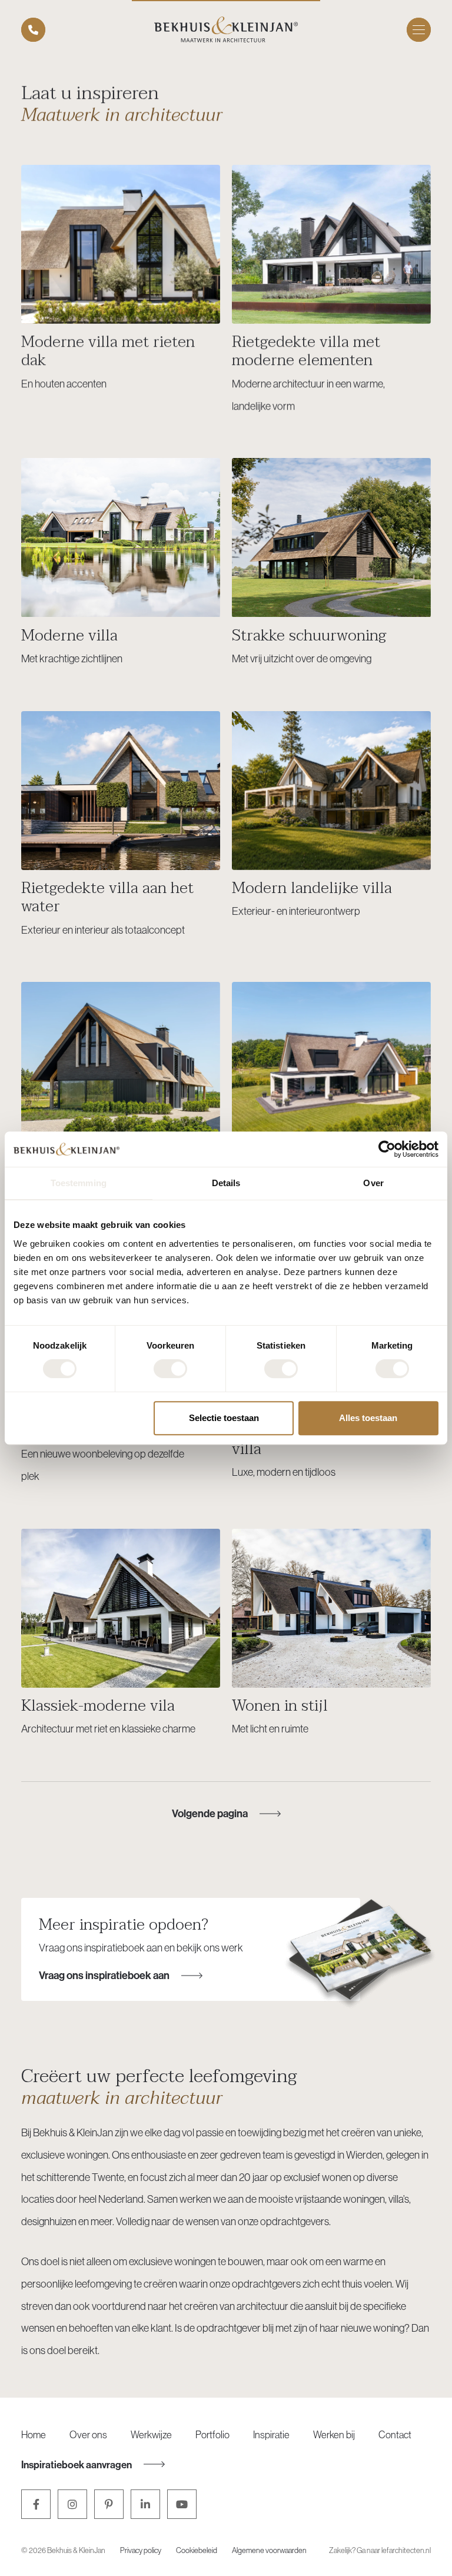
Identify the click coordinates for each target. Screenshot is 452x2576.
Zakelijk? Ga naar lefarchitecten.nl (380, 2550)
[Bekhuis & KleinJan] (226, 29)
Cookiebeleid (197, 2550)
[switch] (170, 1369)
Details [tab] (226, 1183)
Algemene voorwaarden (269, 2550)
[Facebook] (36, 2504)
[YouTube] (182, 2504)
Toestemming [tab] (79, 1183)
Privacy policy (141, 2550)
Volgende (210, 1813)
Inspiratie (271, 2434)
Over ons (88, 2434)
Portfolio (212, 2434)
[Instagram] (72, 2504)
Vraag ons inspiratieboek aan (104, 1975)
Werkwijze (151, 2434)
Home (34, 2434)
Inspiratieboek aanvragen (77, 2464)
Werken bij (334, 2434)
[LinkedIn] (145, 2504)
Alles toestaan (368, 1418)
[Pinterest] (109, 2504)
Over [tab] (373, 1183)
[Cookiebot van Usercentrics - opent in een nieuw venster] (387, 1149)
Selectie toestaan (224, 1418)
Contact (395, 2434)
